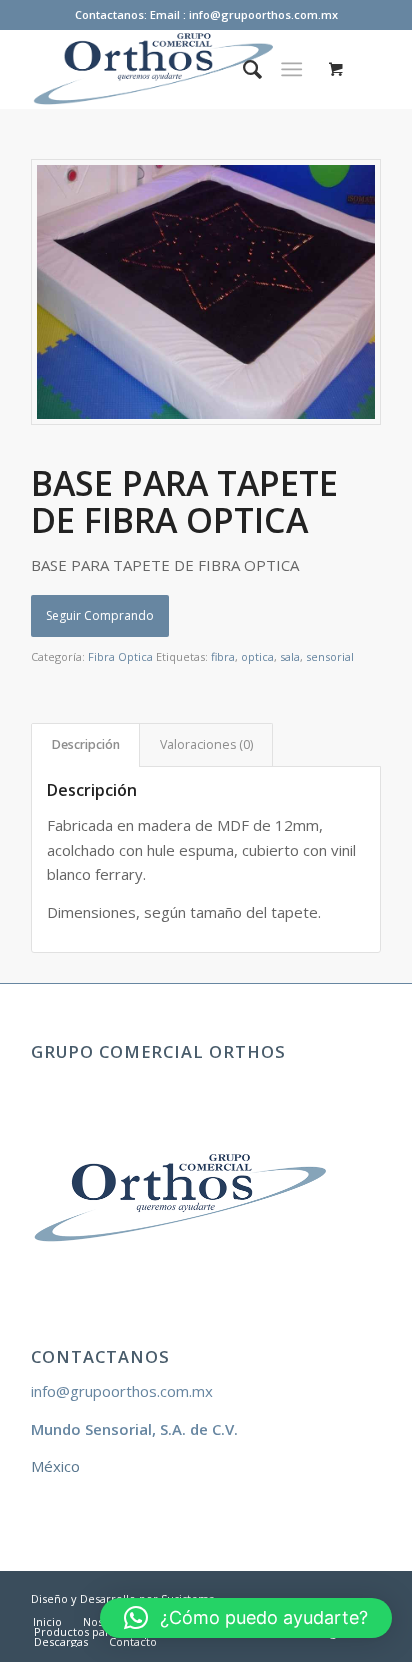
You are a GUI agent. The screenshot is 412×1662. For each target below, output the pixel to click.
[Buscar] (242, 69)
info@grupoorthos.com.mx (122, 1391)
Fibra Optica (120, 656)
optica (257, 656)
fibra (223, 656)
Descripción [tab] (86, 744)
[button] (246, 1618)
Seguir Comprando (100, 615)
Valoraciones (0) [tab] (206, 744)
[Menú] (291, 69)
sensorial (330, 656)
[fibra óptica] (206, 292)
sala (290, 656)
